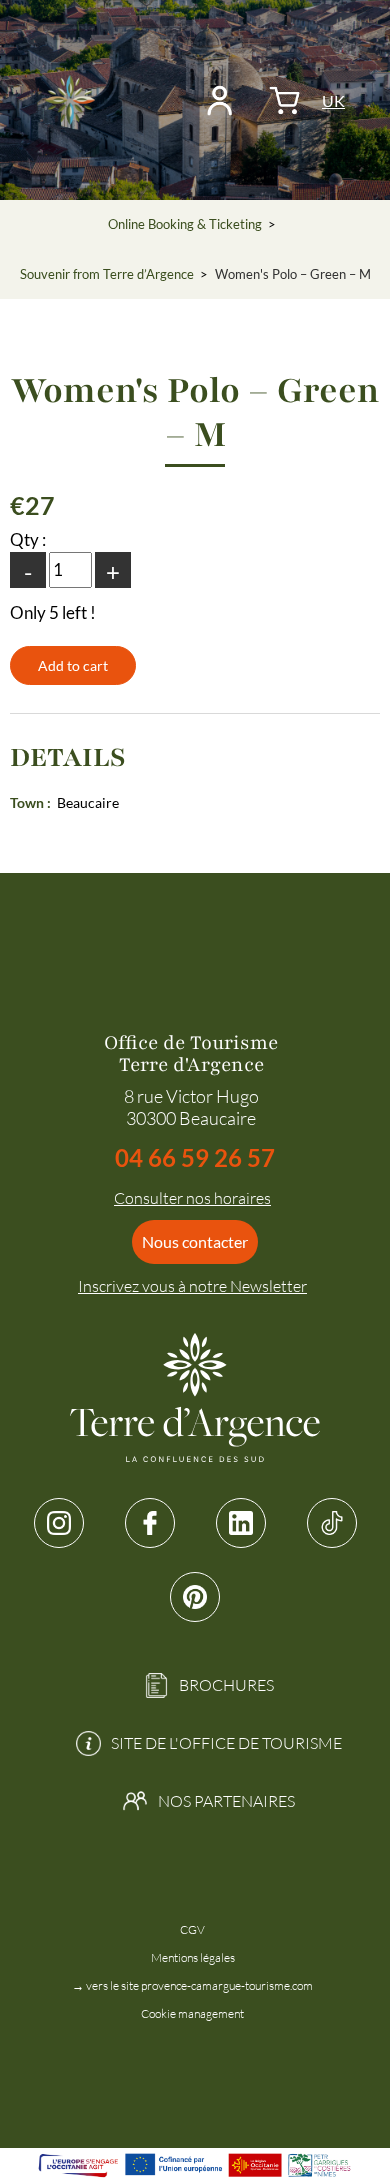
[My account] (219, 100)
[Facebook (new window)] (150, 1523)
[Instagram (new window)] (59, 1523)
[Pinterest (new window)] (195, 1597)
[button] (284, 100)
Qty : (28, 539)
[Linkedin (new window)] (241, 1523)
